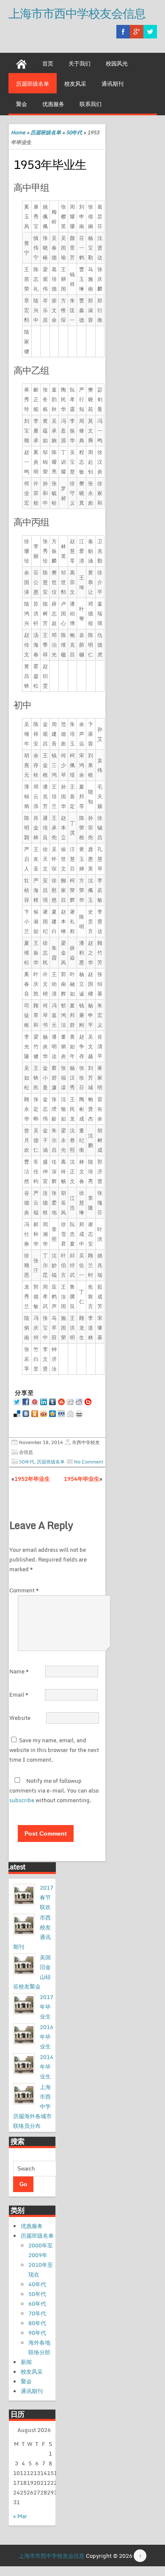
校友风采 (75, 84)
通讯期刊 (113, 84)
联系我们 (91, 104)
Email (19, 1695)
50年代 (74, 132)
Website (20, 1718)
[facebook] (123, 32)
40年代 (37, 2284)
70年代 (37, 2313)
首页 (48, 63)
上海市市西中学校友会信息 (77, 13)
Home (18, 132)
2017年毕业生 (47, 2007)
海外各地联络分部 (39, 2347)
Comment (24, 1590)
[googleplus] (137, 32)
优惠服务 (53, 104)
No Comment (89, 1462)
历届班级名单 (33, 84)
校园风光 (117, 63)
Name (19, 1671)
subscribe (22, 1800)
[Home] (22, 63)
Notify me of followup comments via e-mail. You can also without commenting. (54, 1790)
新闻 (26, 2362)
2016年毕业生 (47, 2037)
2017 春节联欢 (47, 1897)
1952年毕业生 (32, 1479)
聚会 (22, 104)
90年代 (37, 2333)
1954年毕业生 (82, 1479)
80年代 (37, 2323)
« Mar (20, 2516)
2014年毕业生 (47, 2067)
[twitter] (150, 32)
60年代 (37, 2304)
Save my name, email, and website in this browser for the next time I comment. (54, 1750)
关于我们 (80, 63)
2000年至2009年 (41, 2250)
